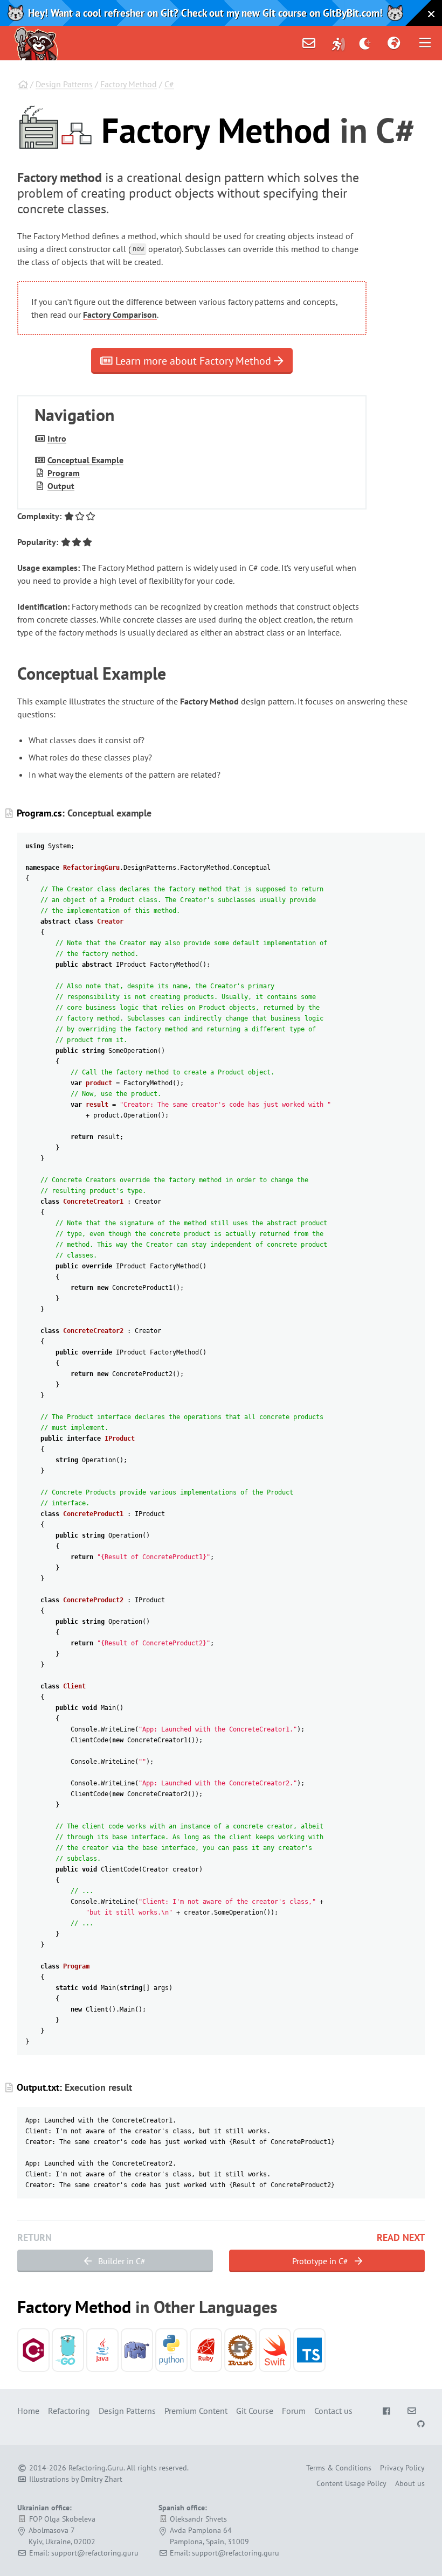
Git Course (255, 2411)
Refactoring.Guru (96, 2468)
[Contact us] (309, 43)
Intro (57, 438)
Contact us (333, 2411)
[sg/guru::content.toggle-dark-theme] (365, 43)
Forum (294, 2411)
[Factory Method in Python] (171, 2350)
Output (61, 486)
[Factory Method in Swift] (275, 2350)
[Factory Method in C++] (33, 2350)
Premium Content (196, 2411)
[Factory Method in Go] (68, 2350)
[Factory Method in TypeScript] (309, 2350)
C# (169, 84)
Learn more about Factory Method (193, 361)
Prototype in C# (321, 2261)
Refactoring (69, 2411)
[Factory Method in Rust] (240, 2350)
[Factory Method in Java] (102, 2350)
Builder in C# (121, 2261)
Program (64, 473)
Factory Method (129, 84)
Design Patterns (64, 84)
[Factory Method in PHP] (137, 2350)
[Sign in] (339, 43)
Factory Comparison (120, 315)
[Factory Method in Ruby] (206, 2350)
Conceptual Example (85, 460)
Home (28, 2411)
